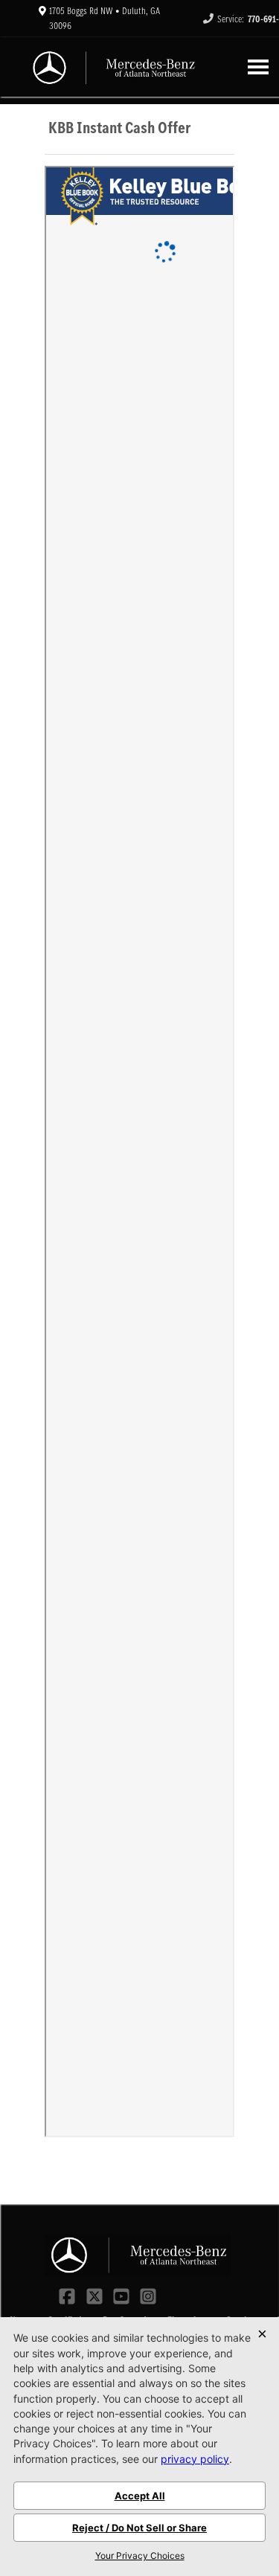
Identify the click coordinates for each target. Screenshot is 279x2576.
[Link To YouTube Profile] (123, 2295)
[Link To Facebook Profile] (68, 2295)
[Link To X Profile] (95, 2295)
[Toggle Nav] (258, 67)
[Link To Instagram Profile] (148, 2295)
